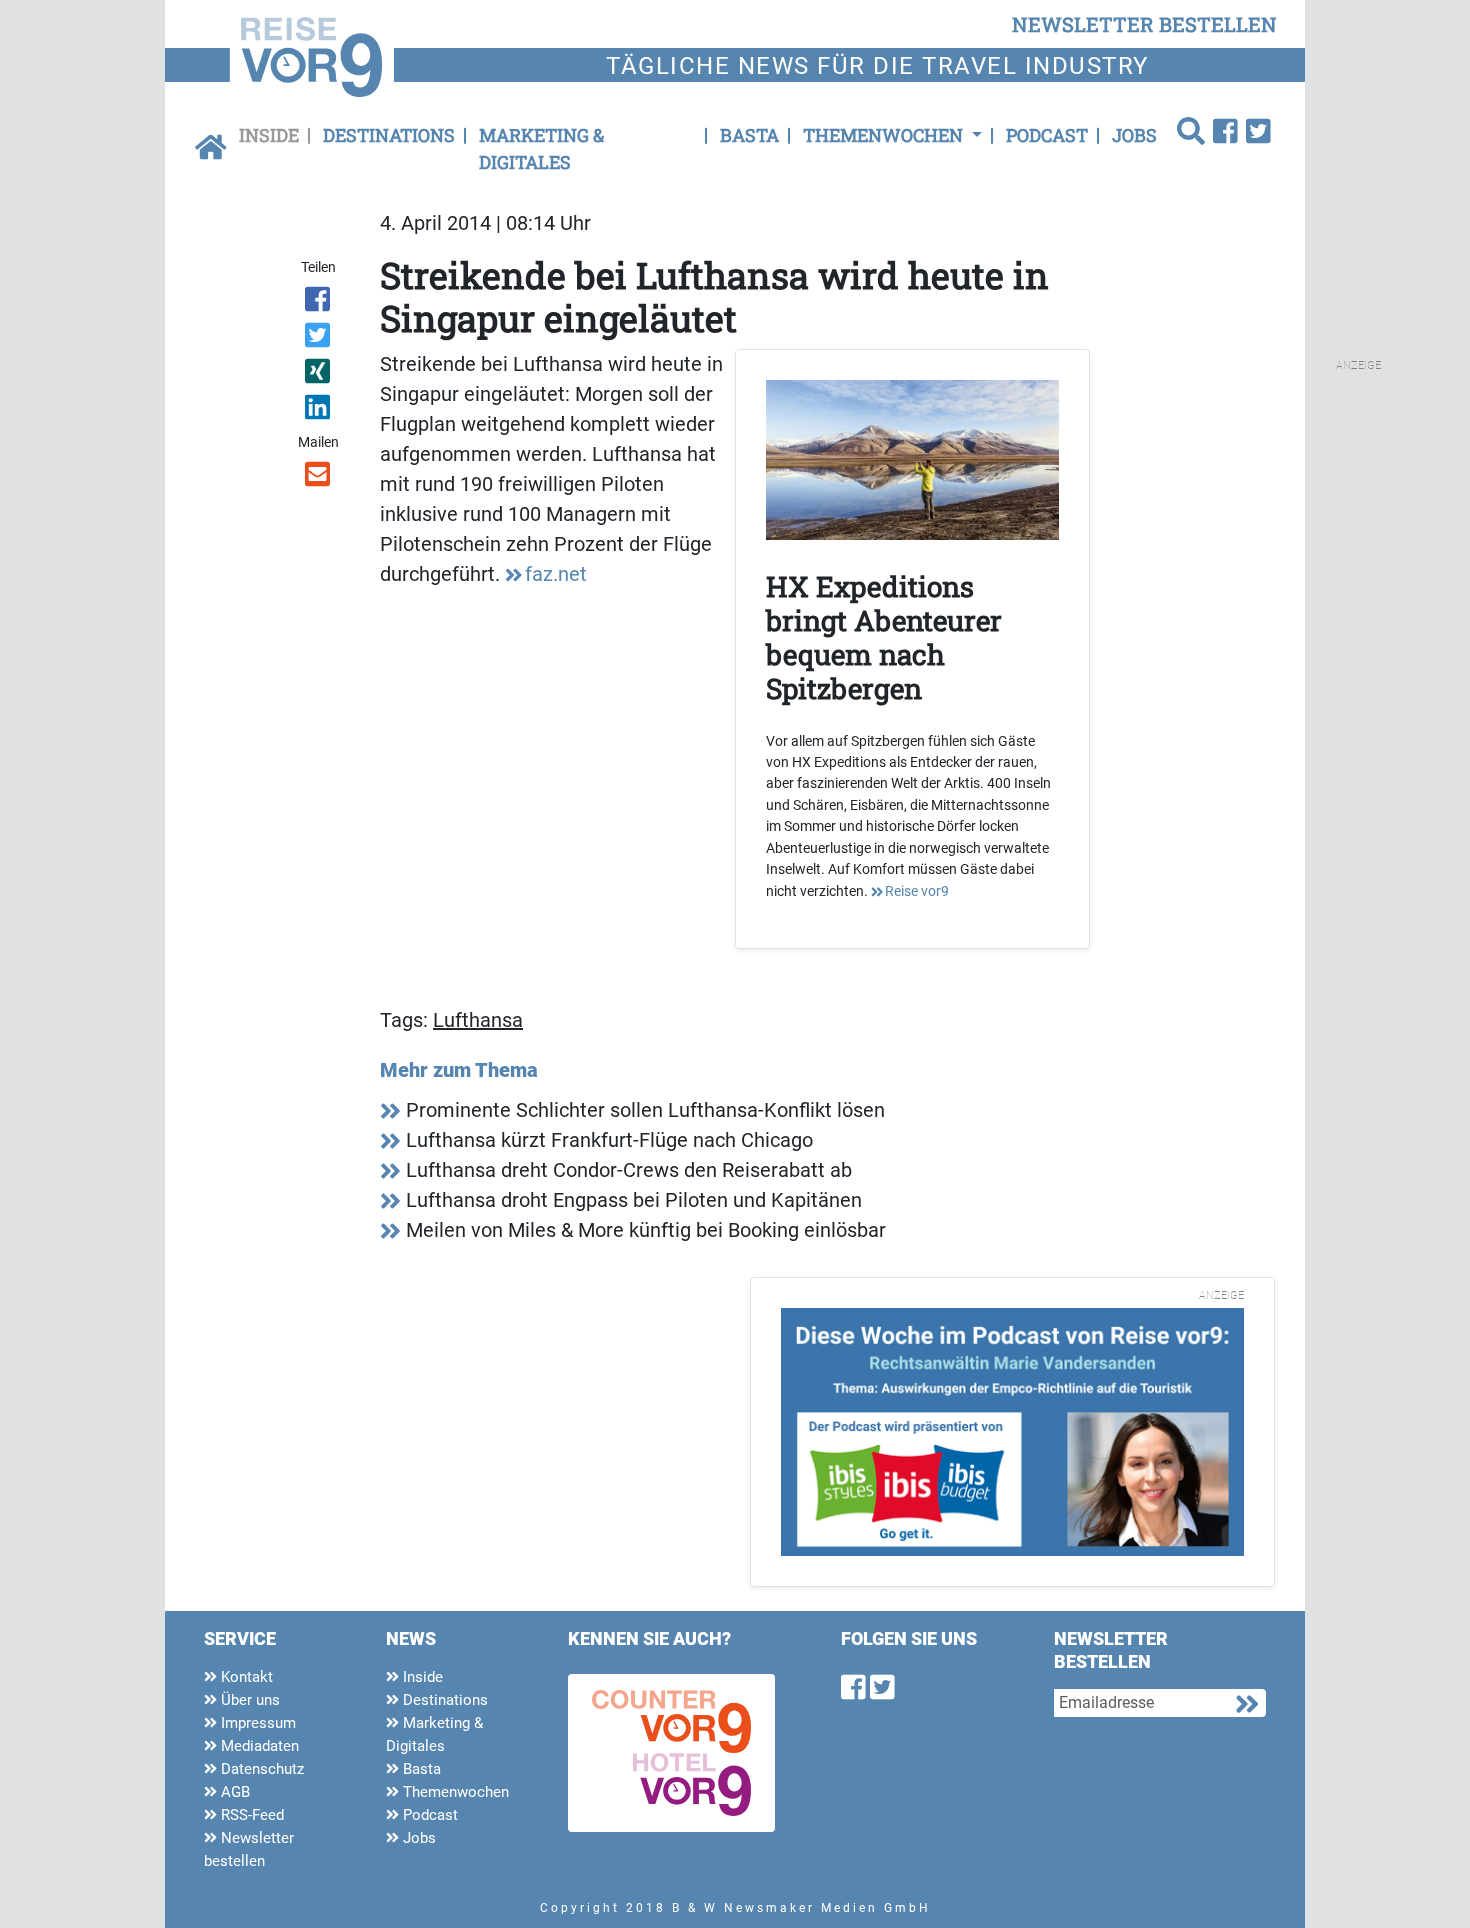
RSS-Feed (250, 1815)
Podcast (1047, 135)
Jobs (1134, 135)
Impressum (256, 1723)
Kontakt (245, 1677)
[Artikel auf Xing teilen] (319, 375)
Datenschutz (260, 1769)
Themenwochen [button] (885, 135)
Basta (749, 135)
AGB (233, 1792)
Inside (269, 135)
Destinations (389, 135)
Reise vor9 (917, 891)
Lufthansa (478, 1020)
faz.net (556, 574)
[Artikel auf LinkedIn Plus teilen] (319, 411)
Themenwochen (454, 1792)
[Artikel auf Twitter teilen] (319, 339)
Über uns (248, 1700)
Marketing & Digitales (541, 148)
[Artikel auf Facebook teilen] (319, 303)
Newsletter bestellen (249, 1849)
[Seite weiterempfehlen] (319, 478)
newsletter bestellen (1144, 24)
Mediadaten (258, 1746)
